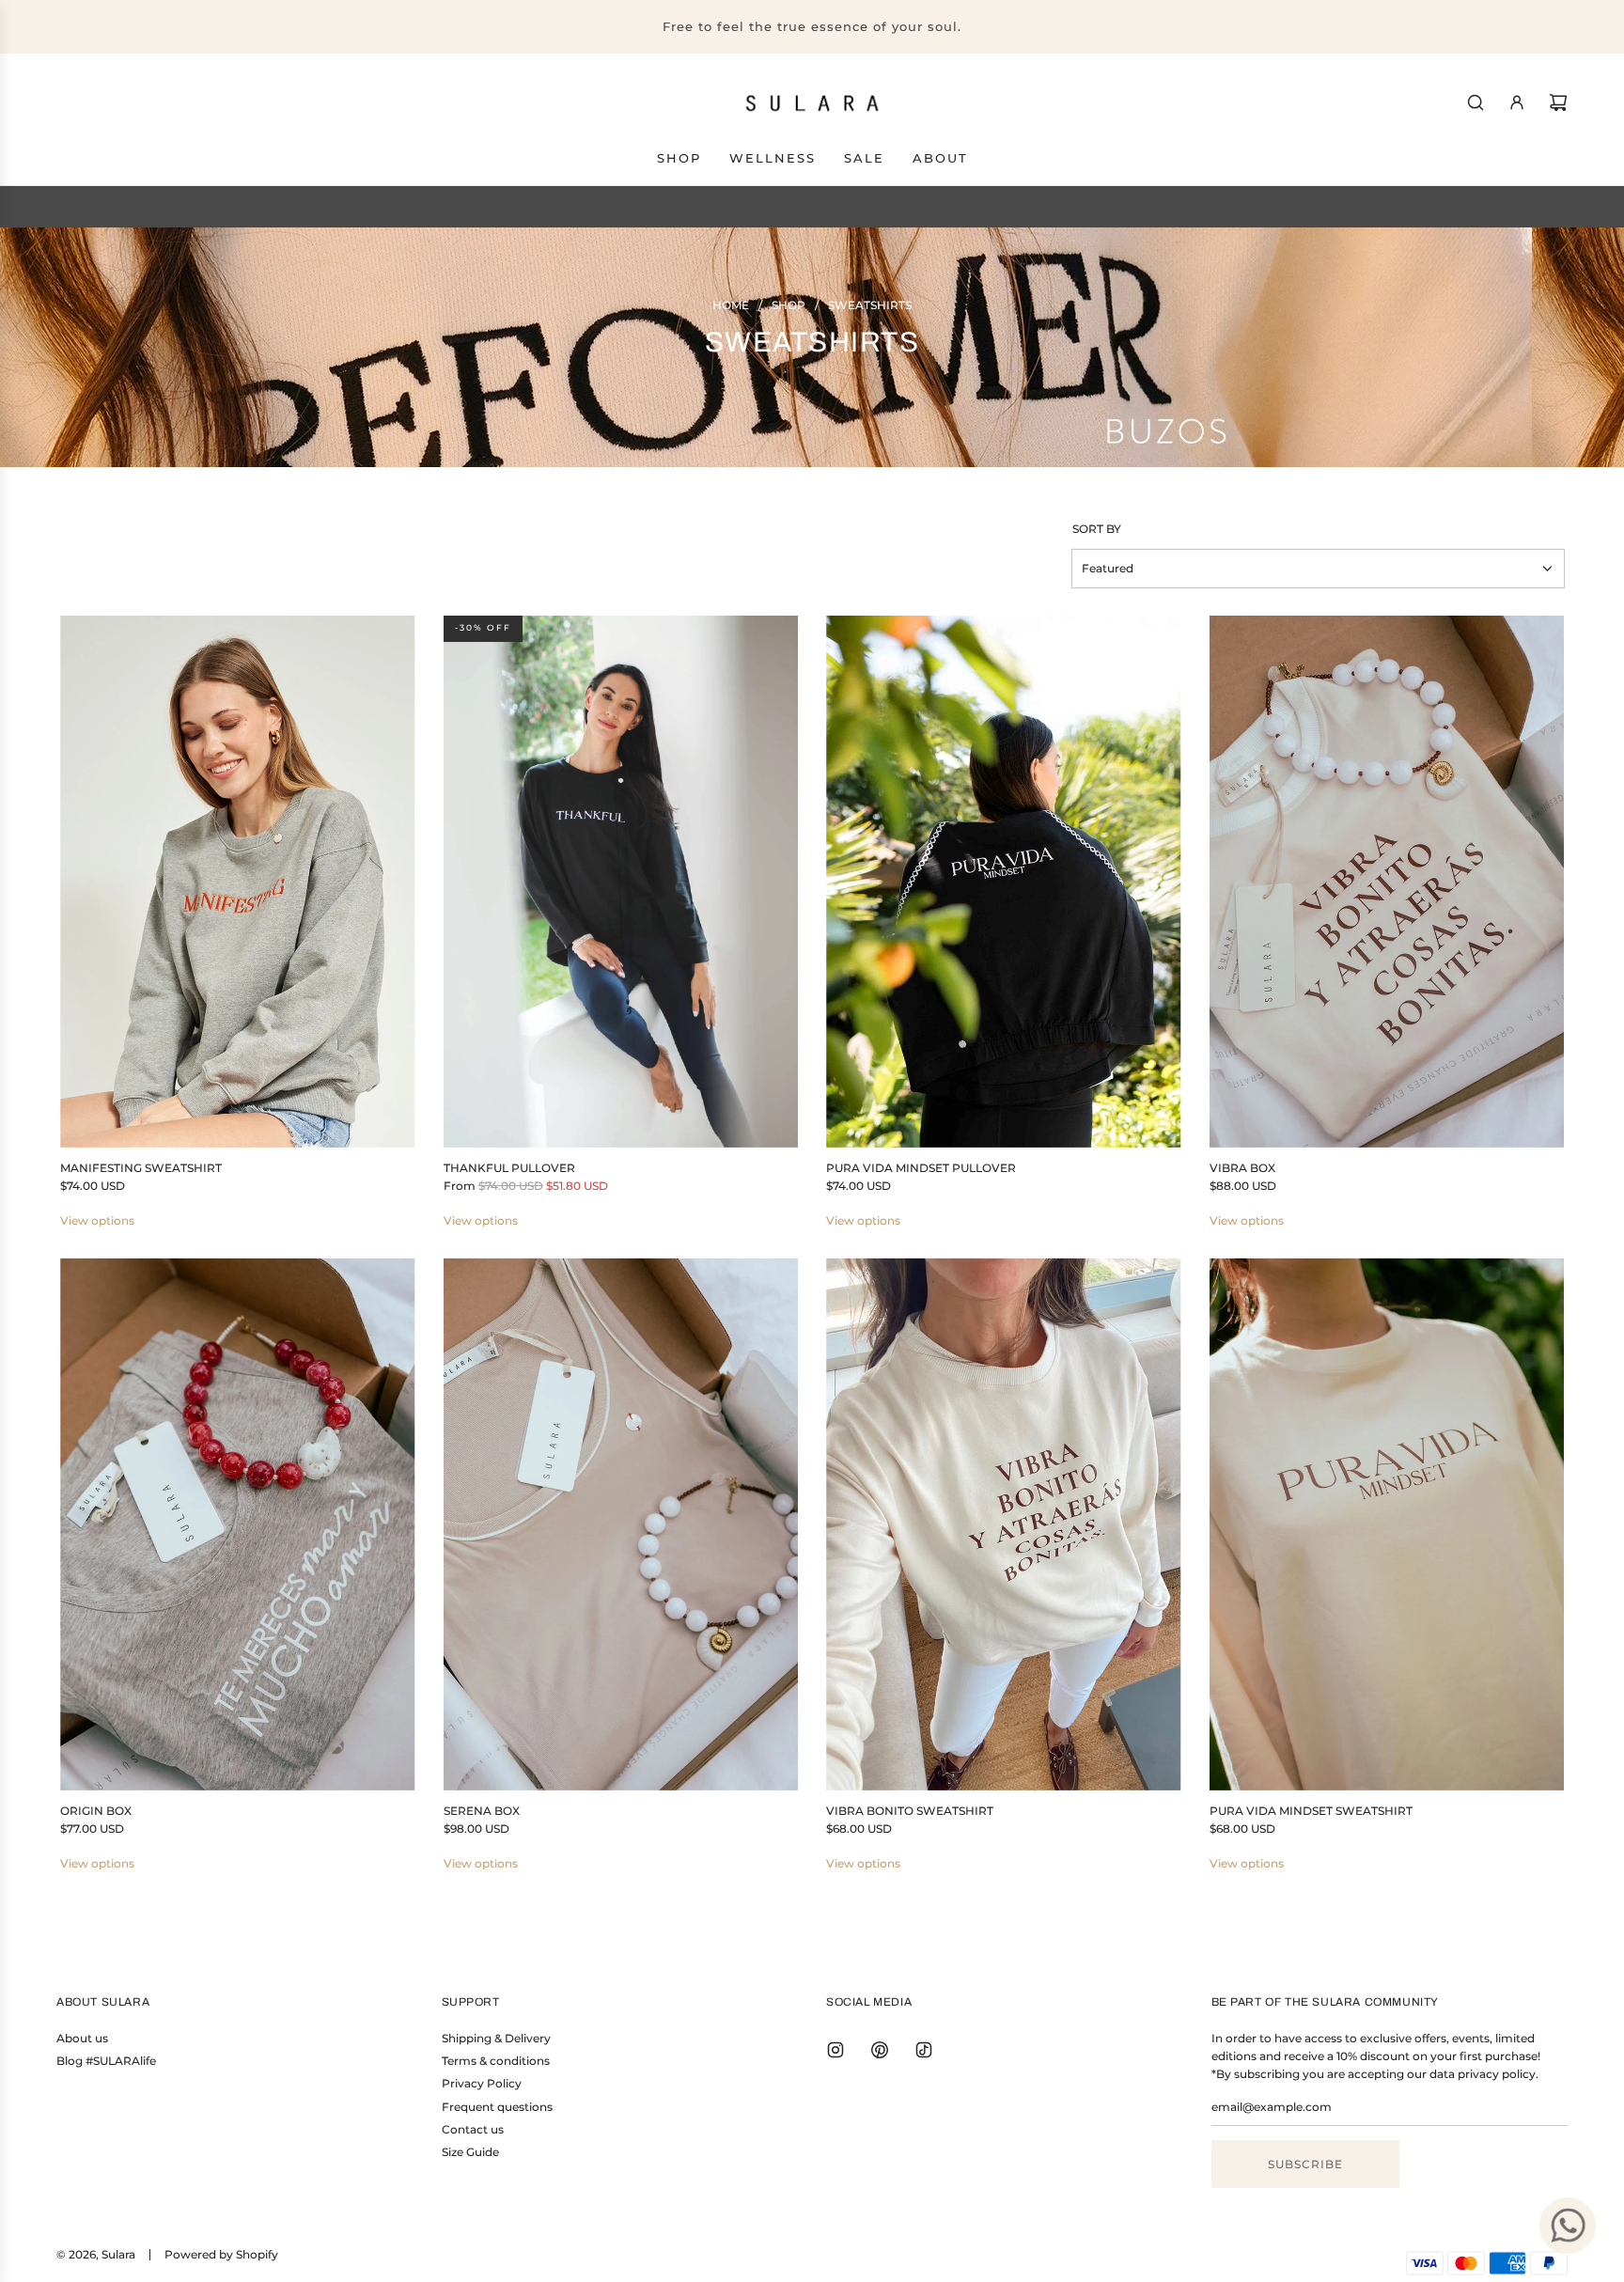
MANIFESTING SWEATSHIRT (141, 1168)
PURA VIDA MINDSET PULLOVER (921, 1168)
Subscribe (1305, 2164)
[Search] (1476, 102)
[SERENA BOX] (621, 1524)
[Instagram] (835, 2050)
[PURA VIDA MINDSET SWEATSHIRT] (1387, 1524)
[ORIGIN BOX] (238, 1524)
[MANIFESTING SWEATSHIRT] (238, 882)
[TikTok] (924, 2050)
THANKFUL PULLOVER (509, 1168)
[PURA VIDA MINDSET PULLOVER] (1004, 882)
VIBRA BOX (1242, 1168)
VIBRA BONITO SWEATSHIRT (910, 1811)
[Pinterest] (880, 2050)
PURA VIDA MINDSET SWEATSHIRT (1311, 1811)
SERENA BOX (482, 1811)
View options (97, 1220)
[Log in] (1517, 102)
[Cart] (1558, 102)
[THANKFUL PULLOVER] (621, 882)
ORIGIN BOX (96, 1811)
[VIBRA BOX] (1387, 882)
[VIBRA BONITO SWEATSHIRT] (1004, 1524)
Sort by (1097, 529)
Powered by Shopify (221, 2254)
